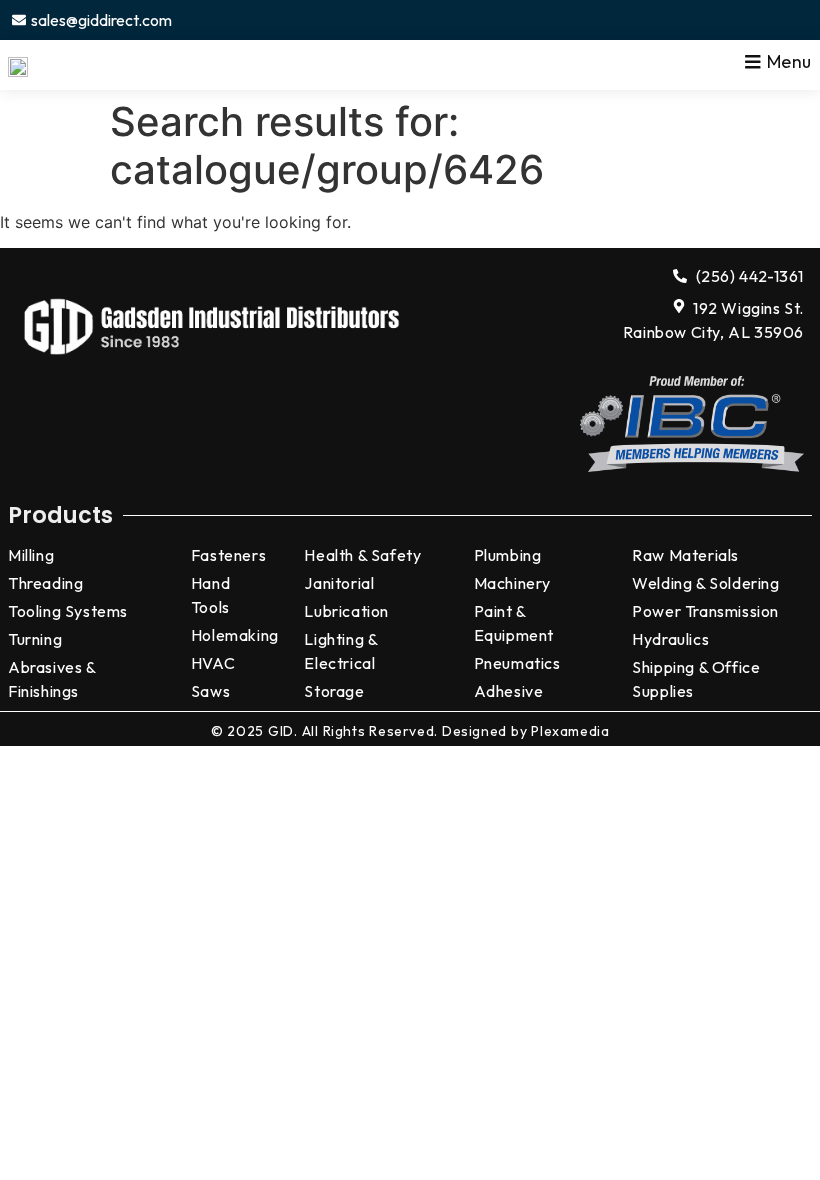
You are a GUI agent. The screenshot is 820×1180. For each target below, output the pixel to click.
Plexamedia (570, 731)
